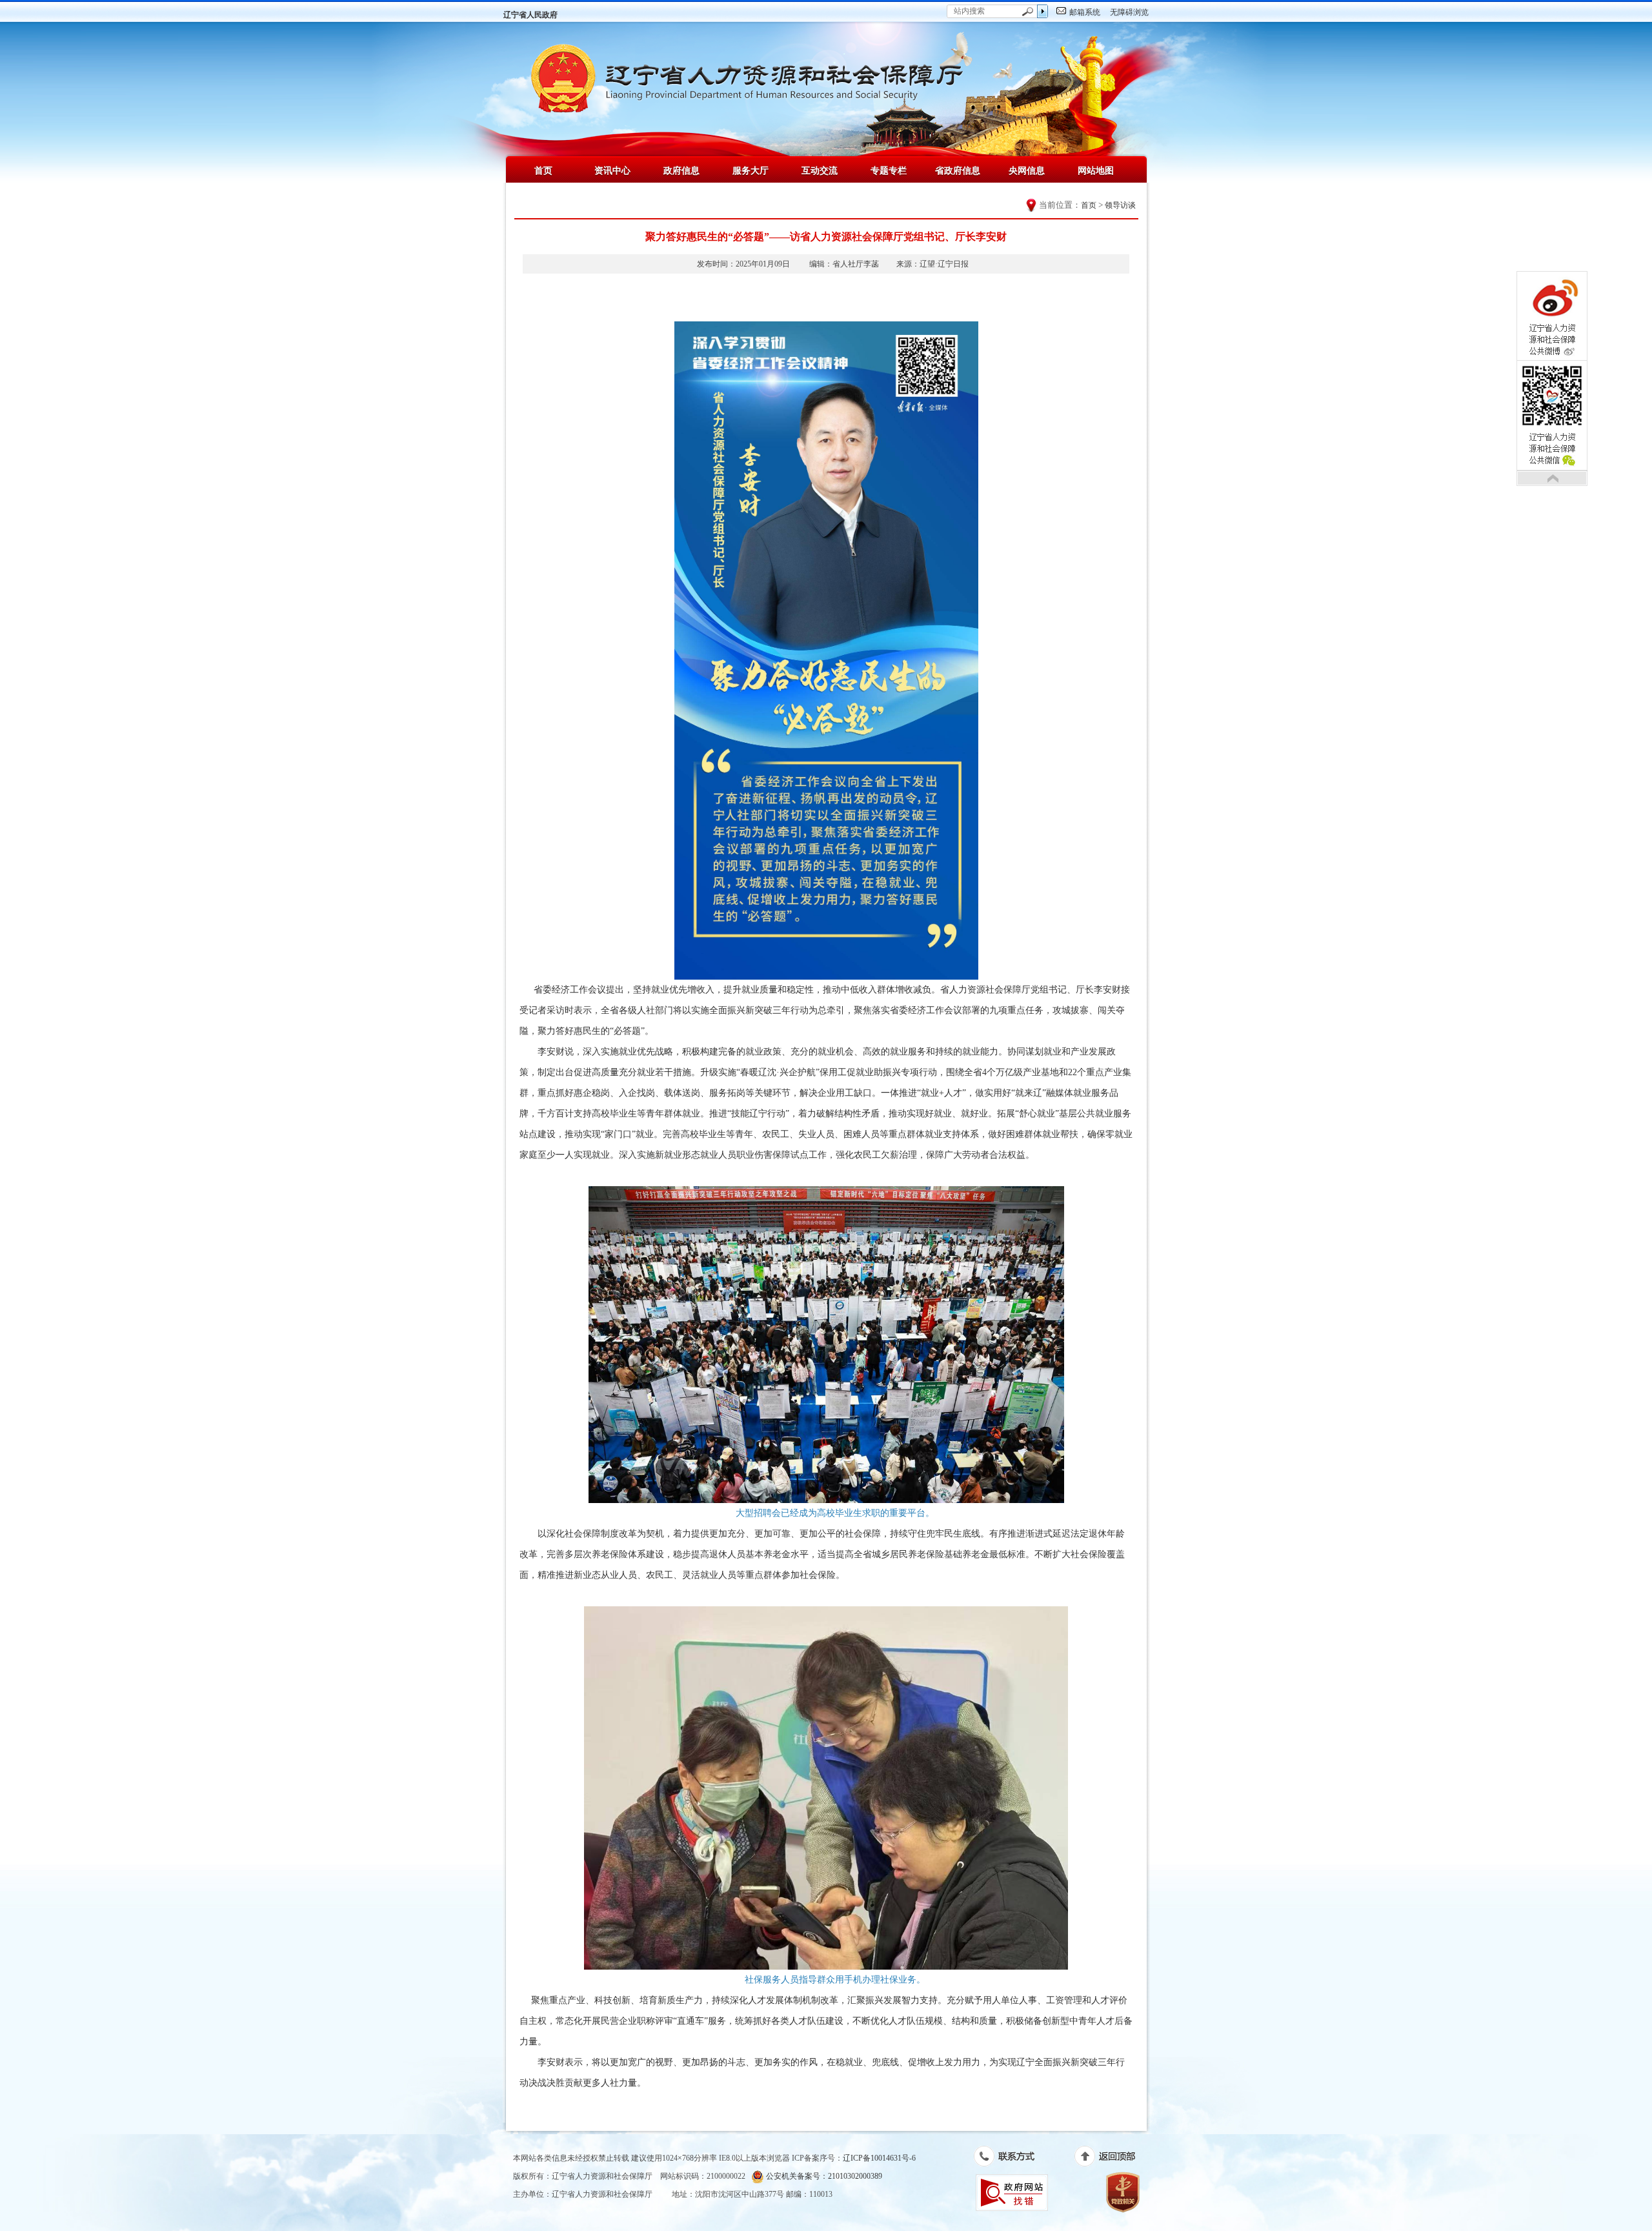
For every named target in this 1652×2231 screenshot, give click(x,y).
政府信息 (681, 170)
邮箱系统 (1085, 12)
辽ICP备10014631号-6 (879, 2158)
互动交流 (820, 170)
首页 (543, 170)
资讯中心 (612, 170)
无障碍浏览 (1129, 12)
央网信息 (1027, 170)
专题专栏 (889, 170)
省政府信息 (958, 170)
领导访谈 (1120, 205)
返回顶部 (1112, 2159)
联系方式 (1011, 2159)
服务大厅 (750, 170)
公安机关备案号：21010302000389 (823, 2176)
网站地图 (1096, 170)
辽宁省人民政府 (530, 15)
